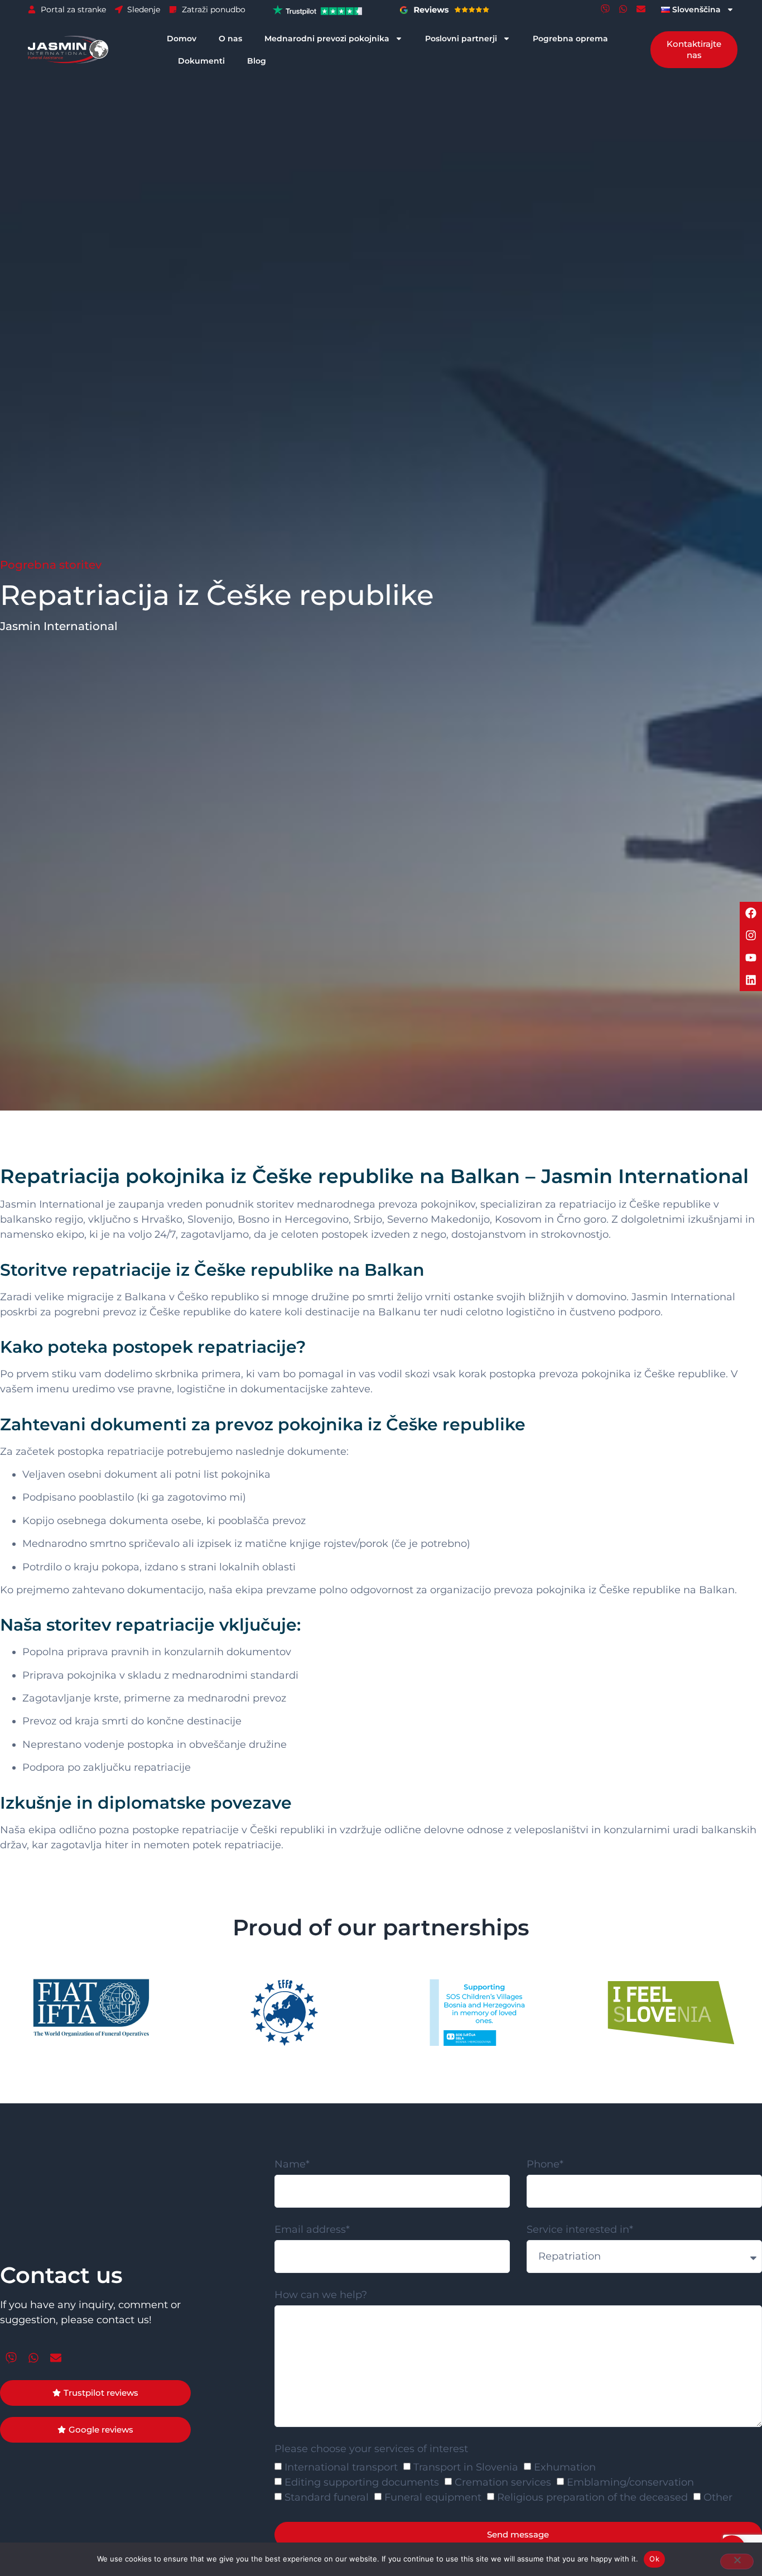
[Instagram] (751, 935)
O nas (230, 39)
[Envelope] (641, 9)
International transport (341, 2467)
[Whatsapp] (623, 9)
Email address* (312, 2230)
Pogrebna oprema (570, 39)
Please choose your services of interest (371, 2449)
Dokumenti (201, 61)
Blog (257, 61)
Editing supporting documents (362, 2482)
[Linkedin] (751, 980)
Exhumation (565, 2467)
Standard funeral (327, 2497)
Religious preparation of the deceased (592, 2497)
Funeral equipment (433, 2497)
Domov (182, 39)
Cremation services (503, 2482)
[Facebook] (751, 913)
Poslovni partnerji (461, 39)
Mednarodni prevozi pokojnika (327, 39)
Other (718, 2497)
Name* (292, 2165)
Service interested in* (580, 2230)
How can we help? (321, 2295)
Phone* (545, 2165)
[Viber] (605, 9)
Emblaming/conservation (630, 2482)
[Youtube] (751, 958)
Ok (654, 2559)
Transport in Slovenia (466, 2467)
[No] (737, 2561)
